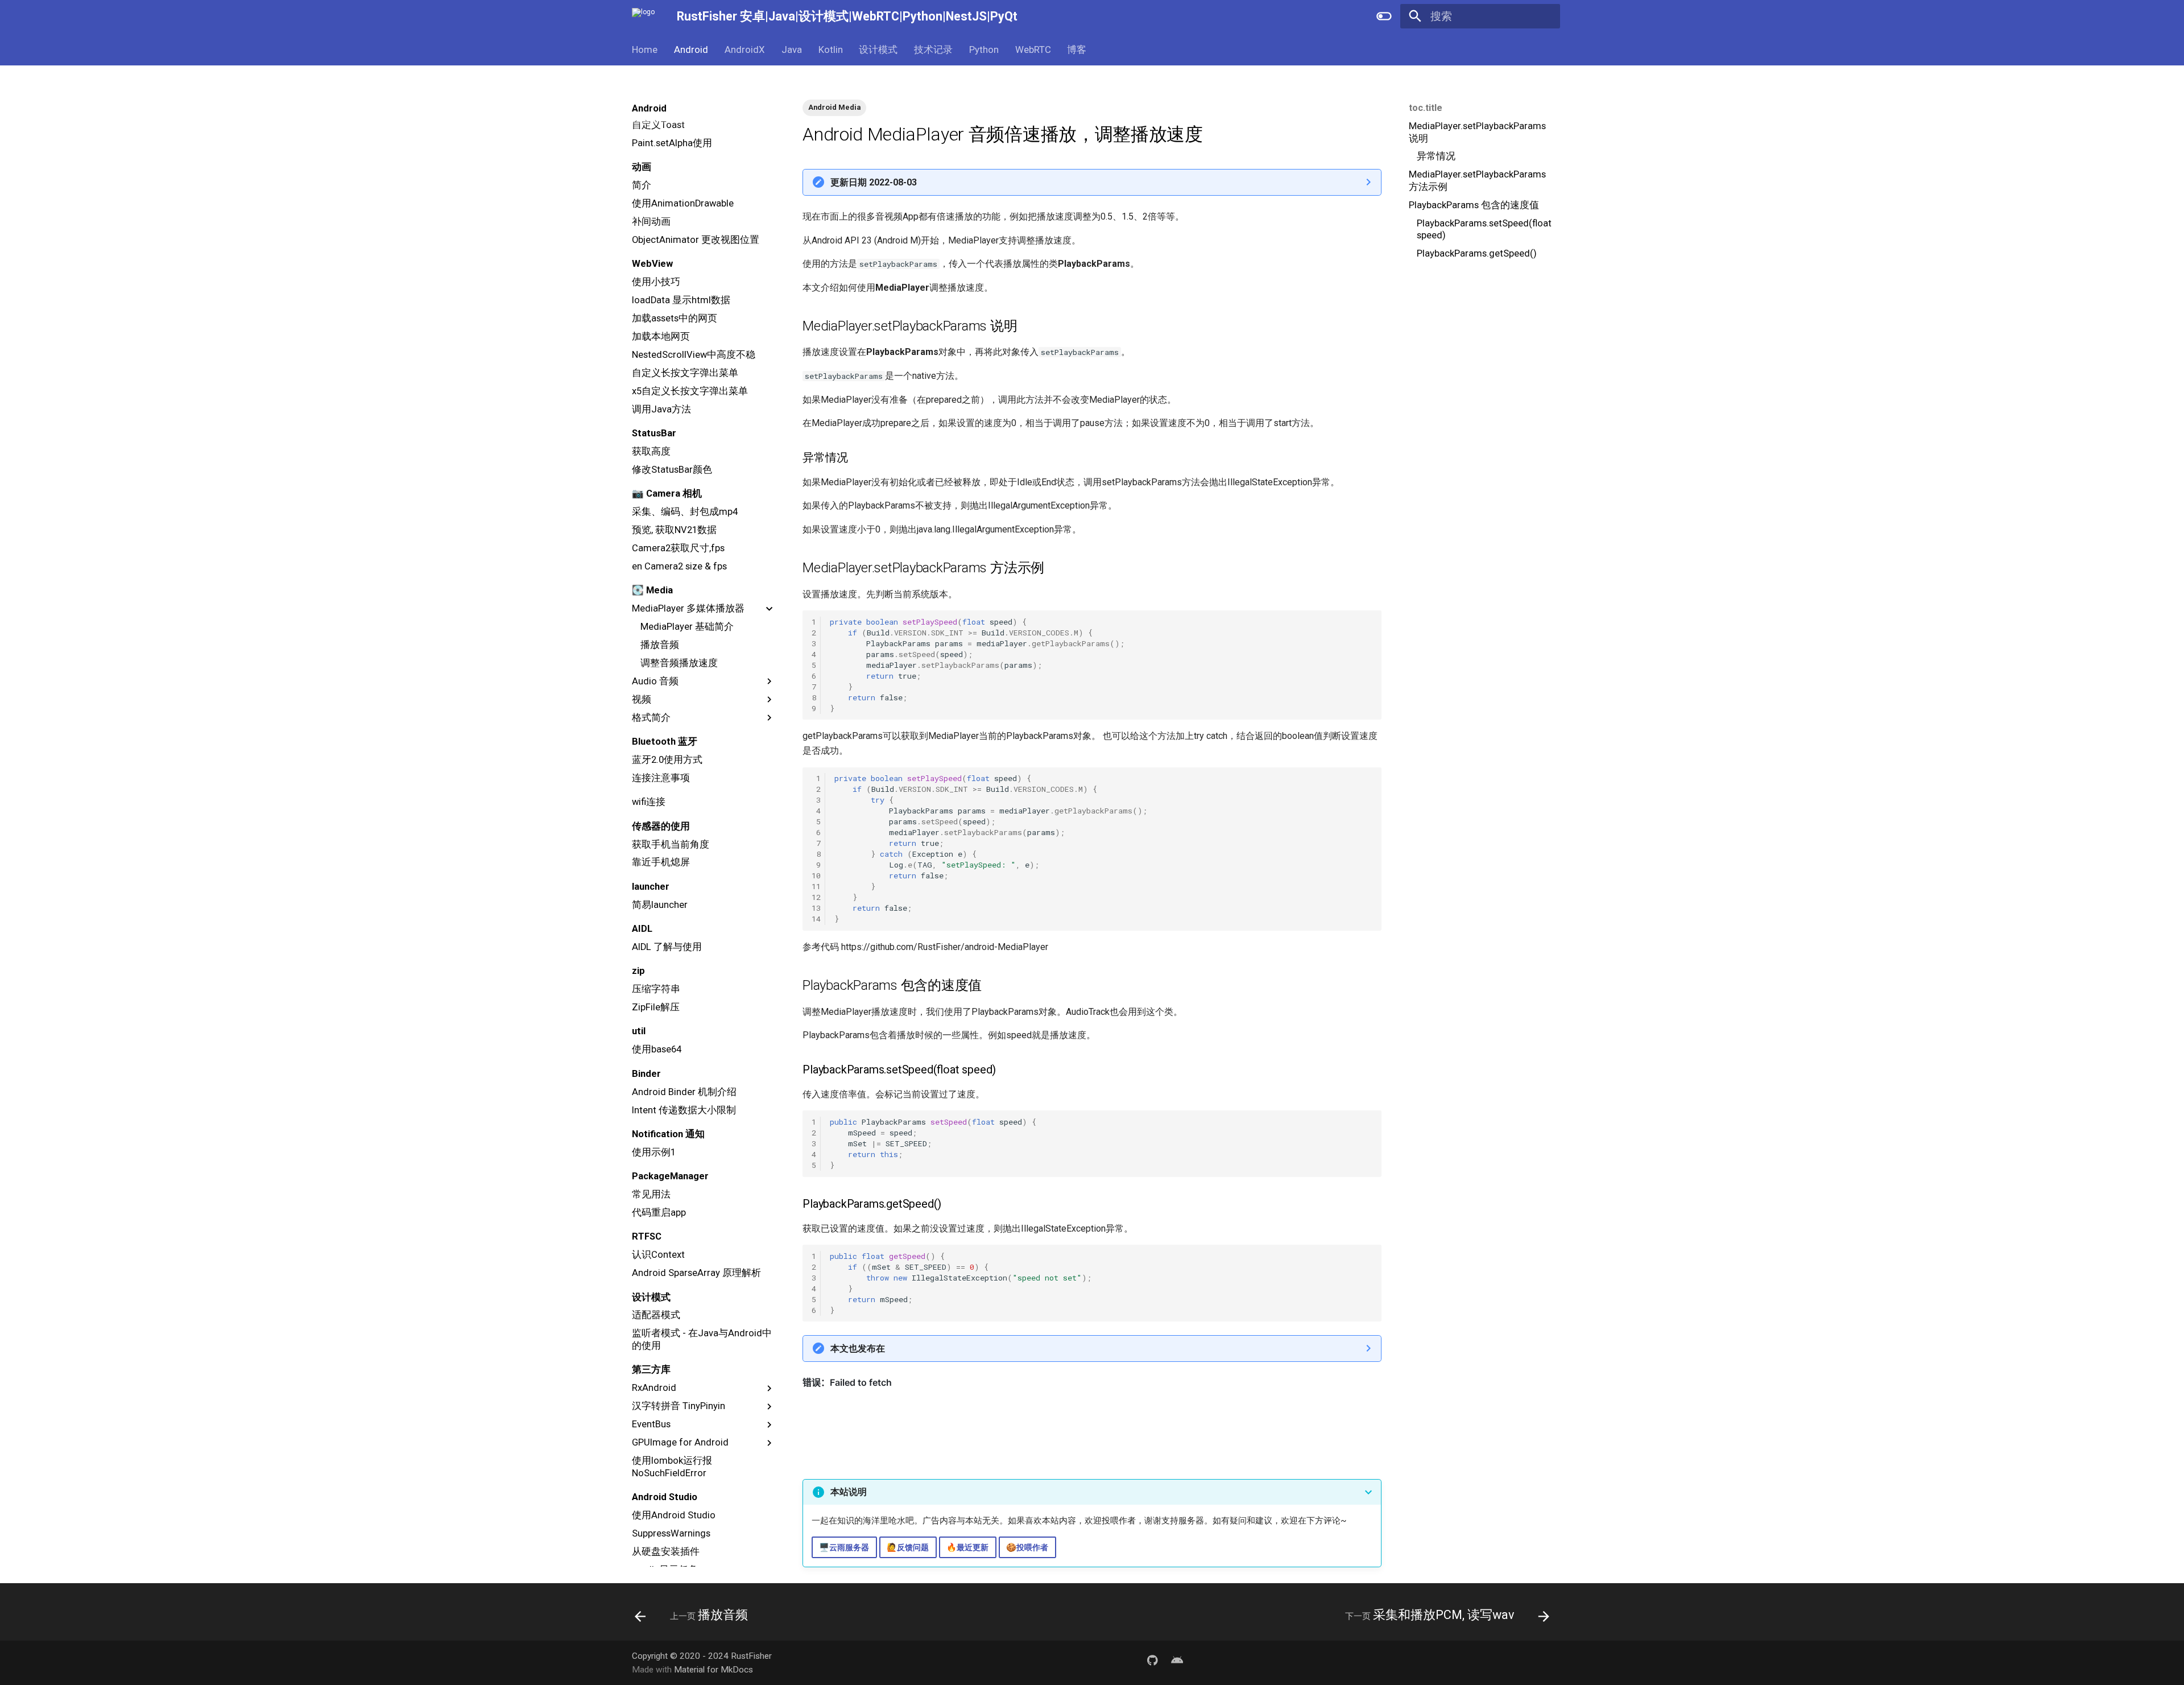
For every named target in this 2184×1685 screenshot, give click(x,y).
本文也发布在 (858, 1349)
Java (792, 49)
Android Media (834, 107)
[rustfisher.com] (1177, 1662)
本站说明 (849, 1492)
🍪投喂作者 (1027, 1548)
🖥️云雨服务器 (844, 1548)
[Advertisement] (1466, 353)
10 (816, 875)
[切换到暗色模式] (1384, 16)
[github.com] (1152, 1662)
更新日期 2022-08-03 (874, 182)
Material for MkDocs (713, 1670)
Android (691, 49)
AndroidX (745, 49)
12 (816, 897)
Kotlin (830, 49)
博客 (1077, 49)
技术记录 (933, 49)
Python (984, 49)
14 (816, 919)
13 (816, 908)
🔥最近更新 (967, 1548)
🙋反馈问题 (908, 1548)
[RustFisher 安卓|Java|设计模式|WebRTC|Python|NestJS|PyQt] (644, 16)
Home (645, 49)
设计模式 (878, 49)
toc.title (1426, 108)
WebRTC (1033, 49)
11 (816, 886)
